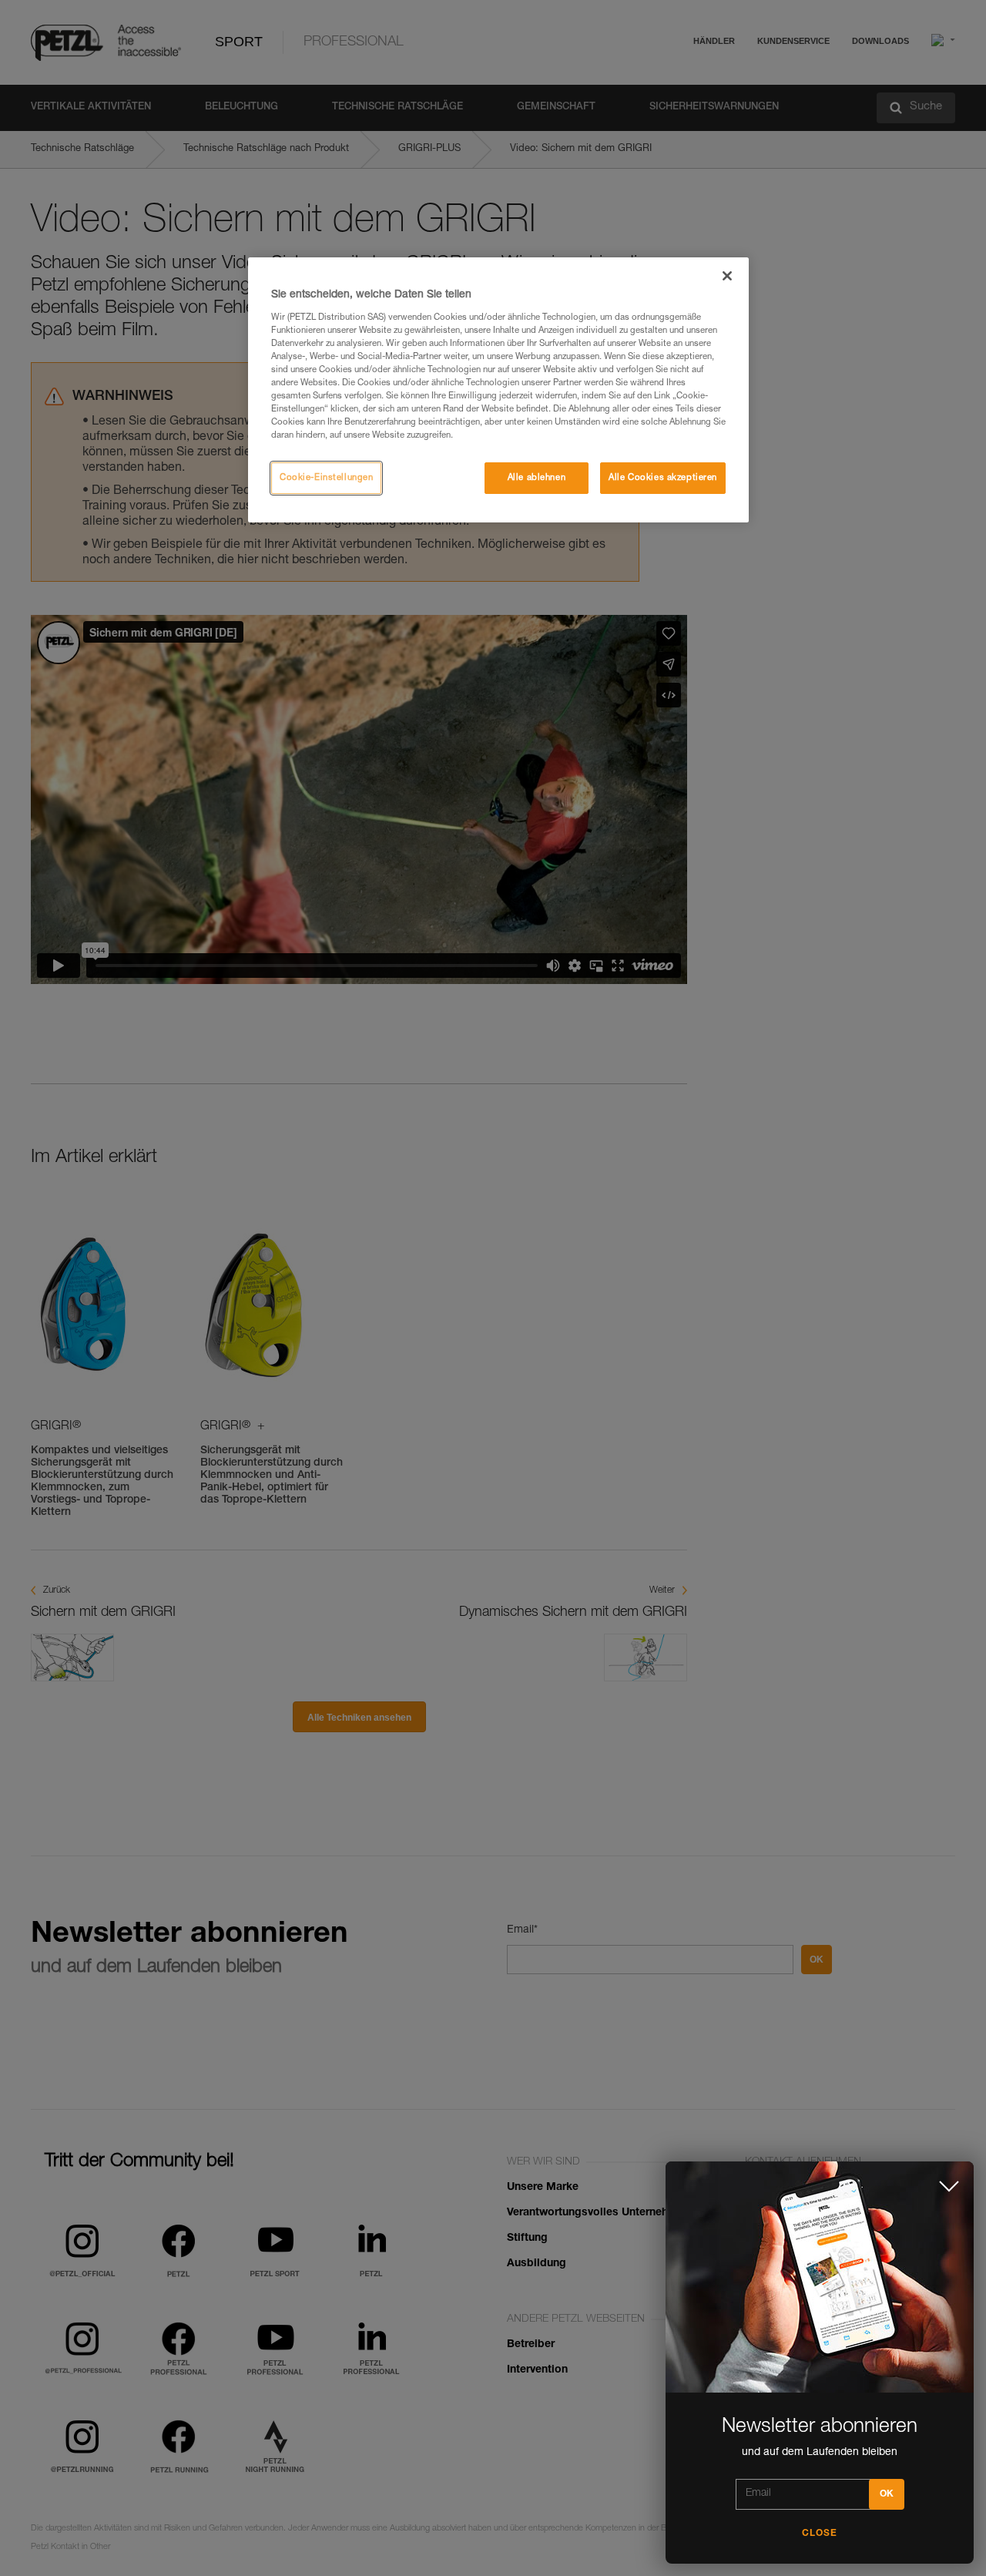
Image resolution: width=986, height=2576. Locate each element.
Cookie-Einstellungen (326, 478)
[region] (498, 390)
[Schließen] (727, 276)
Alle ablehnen (537, 478)
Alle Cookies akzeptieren (663, 478)
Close (820, 2534)
